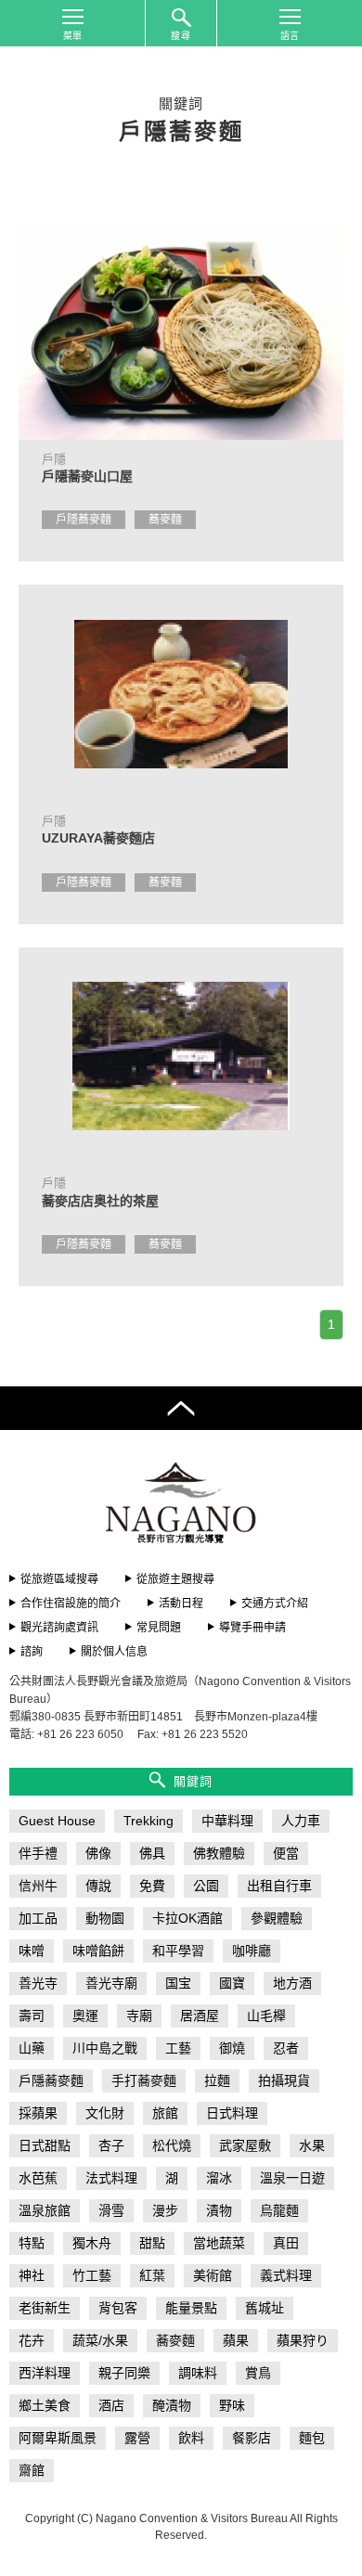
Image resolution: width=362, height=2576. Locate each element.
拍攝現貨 (284, 2080)
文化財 (105, 2113)
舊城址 (265, 2308)
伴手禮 (38, 1853)
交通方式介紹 (275, 1604)
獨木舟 (92, 2243)
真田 (286, 2243)
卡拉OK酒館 (187, 1918)
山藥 (32, 2048)
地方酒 (292, 1983)
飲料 (191, 2438)
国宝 (178, 1983)
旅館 (165, 2113)
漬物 (219, 2210)
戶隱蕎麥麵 (84, 520)
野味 (232, 2405)
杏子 (111, 2145)
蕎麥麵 (165, 520)
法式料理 (111, 2178)
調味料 (198, 2373)
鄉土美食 (45, 2405)
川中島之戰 (105, 2048)
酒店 (111, 2405)
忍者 (286, 2048)
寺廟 (139, 2016)
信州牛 (38, 1886)
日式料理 (232, 2113)
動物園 (105, 1918)
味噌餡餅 (98, 1951)
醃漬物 (172, 2405)
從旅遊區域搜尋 (59, 1579)
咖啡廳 (252, 1951)
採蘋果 (38, 2113)
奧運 (85, 2016)
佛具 (152, 1853)
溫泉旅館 (45, 2210)
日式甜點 (45, 2145)
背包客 (118, 2308)
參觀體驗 (277, 1918)
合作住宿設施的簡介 (71, 1604)
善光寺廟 (111, 1983)
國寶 (232, 1983)
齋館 (32, 2470)
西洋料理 (45, 2373)
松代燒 (172, 2145)
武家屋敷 (245, 2145)
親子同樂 (124, 2373)
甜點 (152, 2243)
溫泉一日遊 (292, 2178)
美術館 (213, 2275)
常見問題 (159, 1628)
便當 (286, 1853)
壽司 (32, 2016)
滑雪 (111, 2210)
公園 (206, 1886)
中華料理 (227, 1821)
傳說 (98, 1886)
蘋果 (236, 2340)
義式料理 (286, 2275)
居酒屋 (200, 2016)
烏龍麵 (279, 2210)
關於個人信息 (114, 1652)
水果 (312, 2145)
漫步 (165, 2210)
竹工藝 (92, 2275)
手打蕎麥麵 (144, 2080)
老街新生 (45, 2308)
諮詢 (32, 1652)
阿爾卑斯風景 (58, 2438)
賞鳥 (258, 2373)
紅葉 (152, 2275)
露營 (137, 2438)
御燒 (232, 2048)
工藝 (178, 2048)
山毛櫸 (266, 2016)
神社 (32, 2275)
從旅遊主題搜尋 (175, 1579)
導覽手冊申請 (252, 1628)
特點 (32, 2243)
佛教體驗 (219, 1853)
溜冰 (219, 2178)
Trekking (149, 1821)
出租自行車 (279, 1886)
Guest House (57, 1821)
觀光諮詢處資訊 (59, 1628)
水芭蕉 (38, 2178)
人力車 (301, 1821)
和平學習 (178, 1951)
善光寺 (38, 1983)
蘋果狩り (303, 2340)
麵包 (312, 2438)
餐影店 (252, 2438)
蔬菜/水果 (100, 2340)
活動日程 (181, 1604)
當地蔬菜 (219, 2243)
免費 (152, 1886)
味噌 (32, 1951)
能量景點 (191, 2308)
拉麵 (217, 2080)
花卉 (32, 2340)
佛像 (98, 1853)
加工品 (38, 1918)
